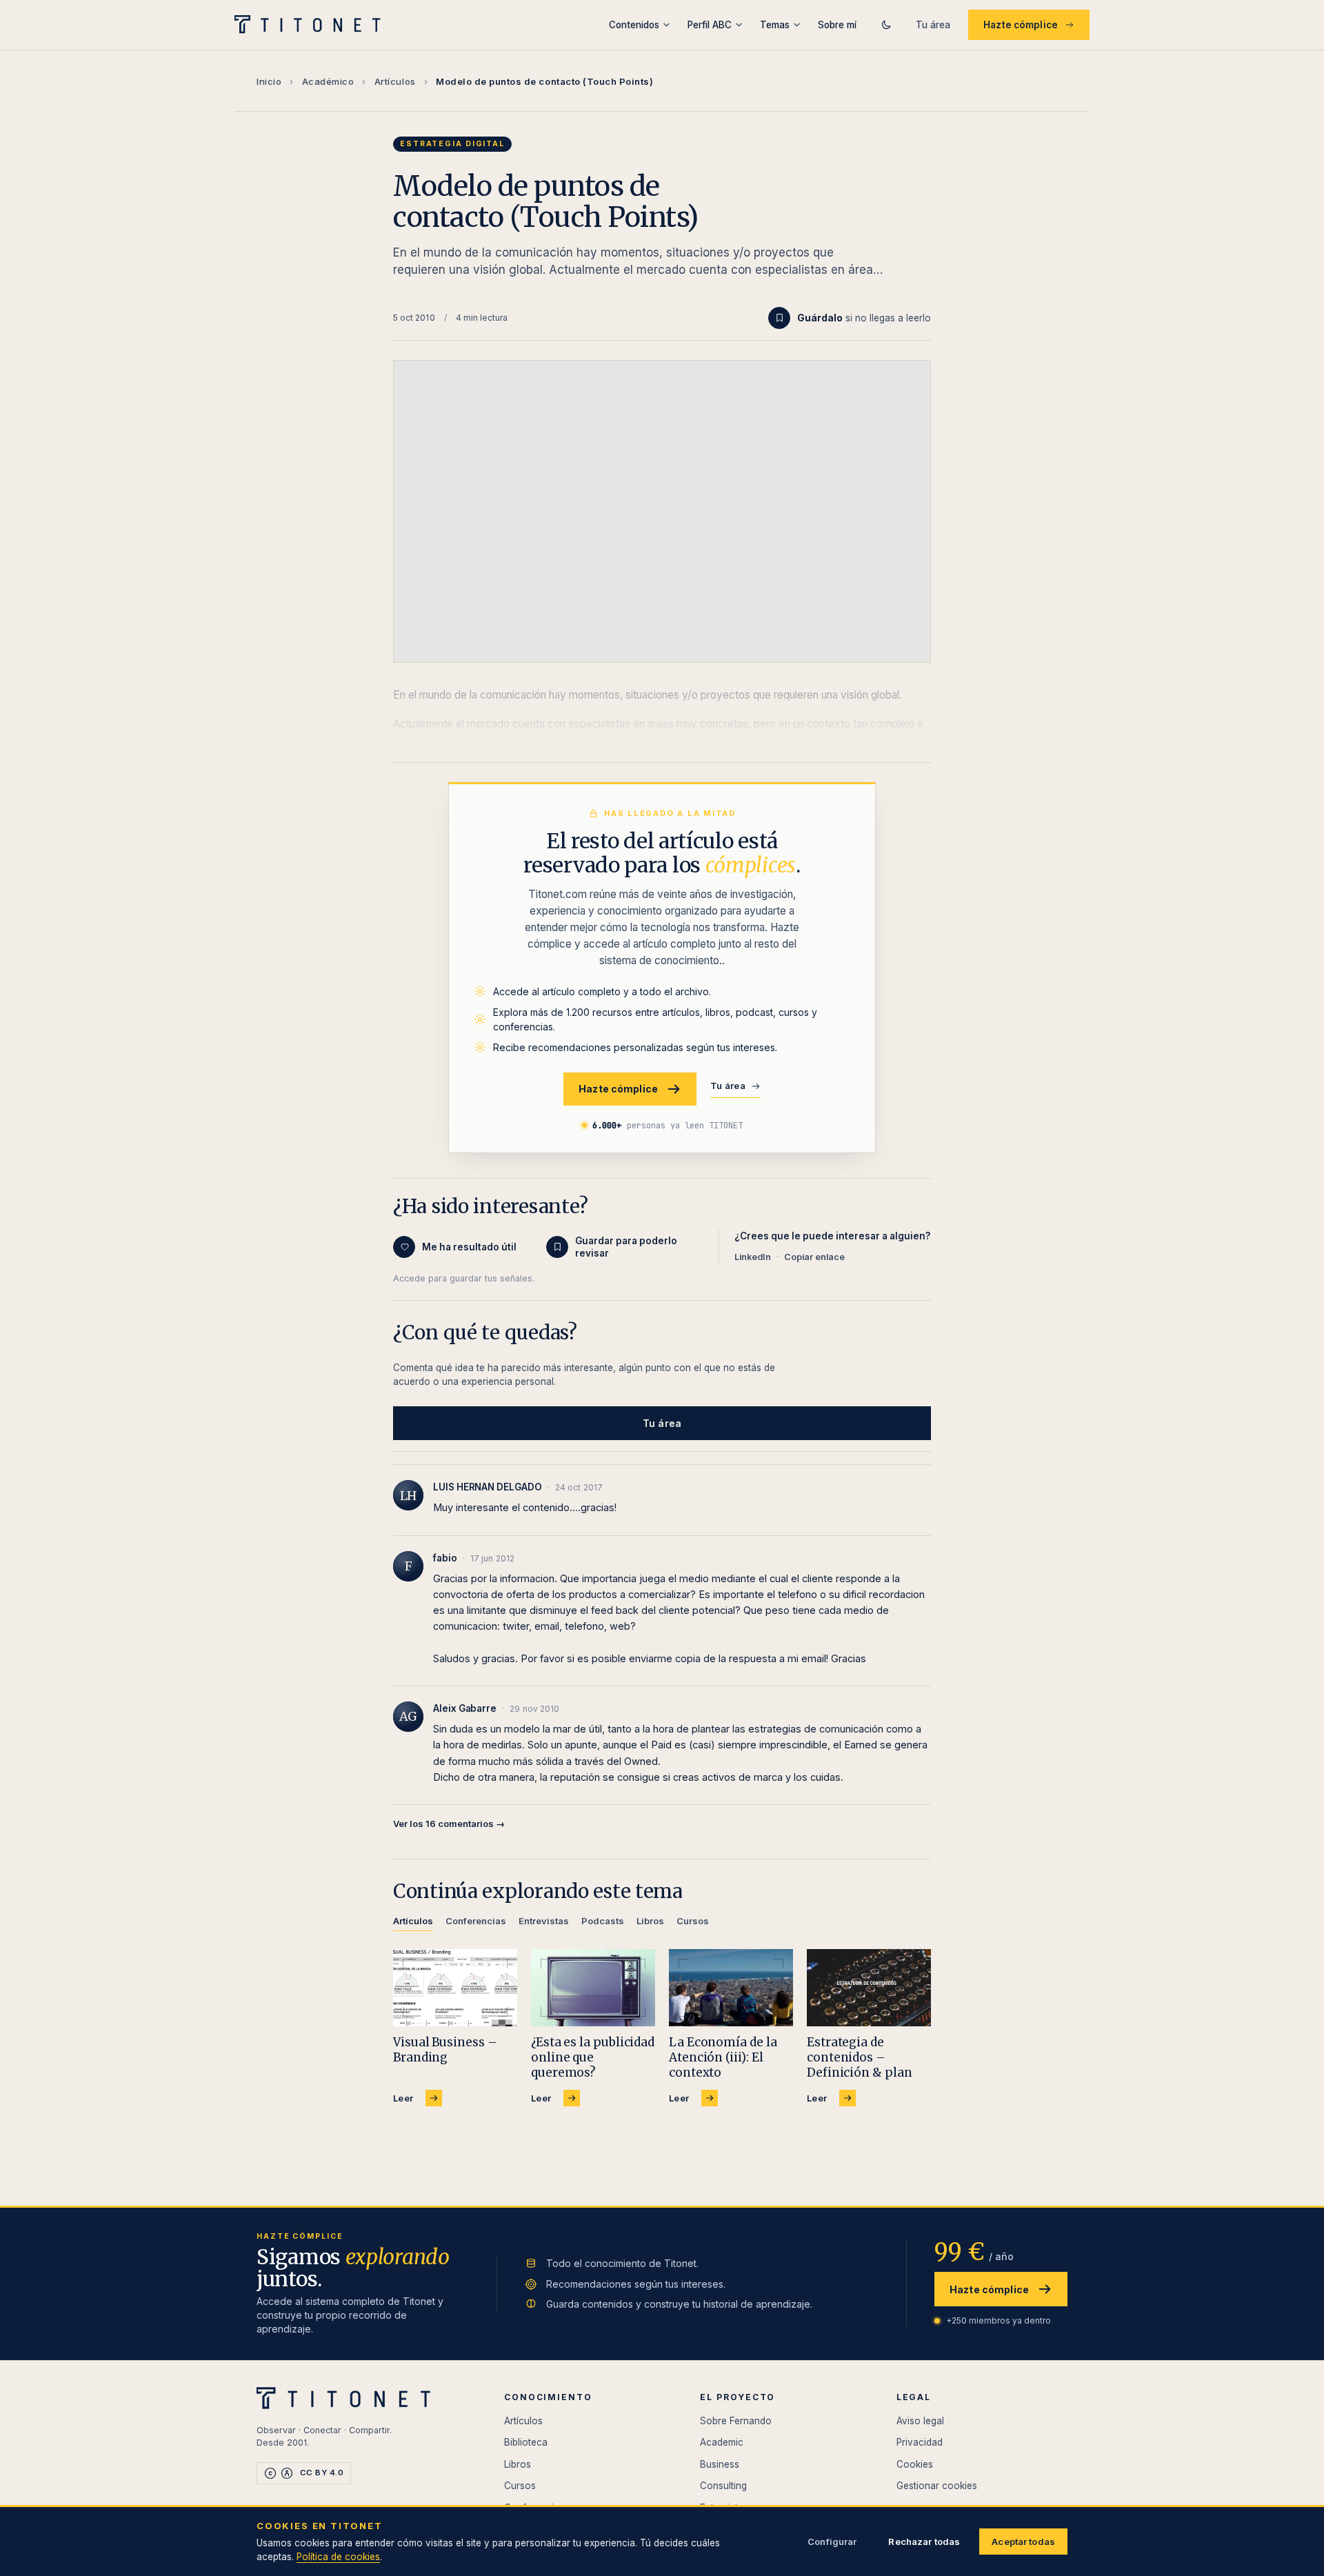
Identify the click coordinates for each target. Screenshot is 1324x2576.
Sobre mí (837, 25)
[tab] (413, 1923)
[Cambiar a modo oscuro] (886, 25)
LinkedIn (753, 1257)
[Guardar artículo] (779, 318)
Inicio (269, 81)
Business (720, 2464)
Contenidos (634, 25)
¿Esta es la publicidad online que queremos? (593, 2057)
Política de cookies (338, 2557)
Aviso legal (920, 2421)
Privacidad (920, 2442)
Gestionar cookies (937, 2486)
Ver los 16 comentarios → (449, 1824)
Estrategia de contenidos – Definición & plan (860, 2057)
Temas (775, 25)
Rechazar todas (924, 2542)
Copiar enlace (814, 1257)
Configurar (832, 2542)
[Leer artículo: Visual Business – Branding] (455, 1988)
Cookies (915, 2464)
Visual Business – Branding (445, 2050)
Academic (722, 2442)
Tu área (933, 25)
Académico (328, 81)
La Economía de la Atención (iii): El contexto (723, 2057)
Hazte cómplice (1021, 25)
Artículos (395, 81)
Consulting (723, 2486)
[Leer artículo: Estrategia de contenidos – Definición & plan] (869, 1988)
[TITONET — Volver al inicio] (312, 25)
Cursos (520, 2486)
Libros (518, 2464)
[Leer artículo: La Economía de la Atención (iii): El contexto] (731, 1988)
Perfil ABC (710, 25)
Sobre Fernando (736, 2421)
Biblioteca (526, 2442)
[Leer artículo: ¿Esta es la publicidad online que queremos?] (593, 1988)
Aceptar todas (1023, 2542)
